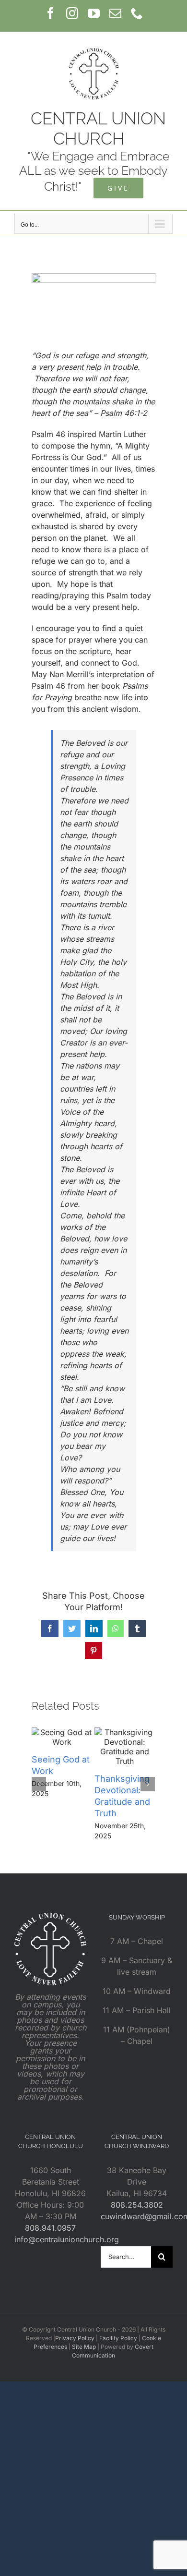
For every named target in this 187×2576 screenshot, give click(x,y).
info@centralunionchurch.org (67, 2239)
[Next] (148, 1784)
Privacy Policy (75, 2338)
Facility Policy (118, 2338)
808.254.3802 (137, 2205)
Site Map (84, 2347)
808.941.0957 (50, 2228)
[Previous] (39, 1784)
